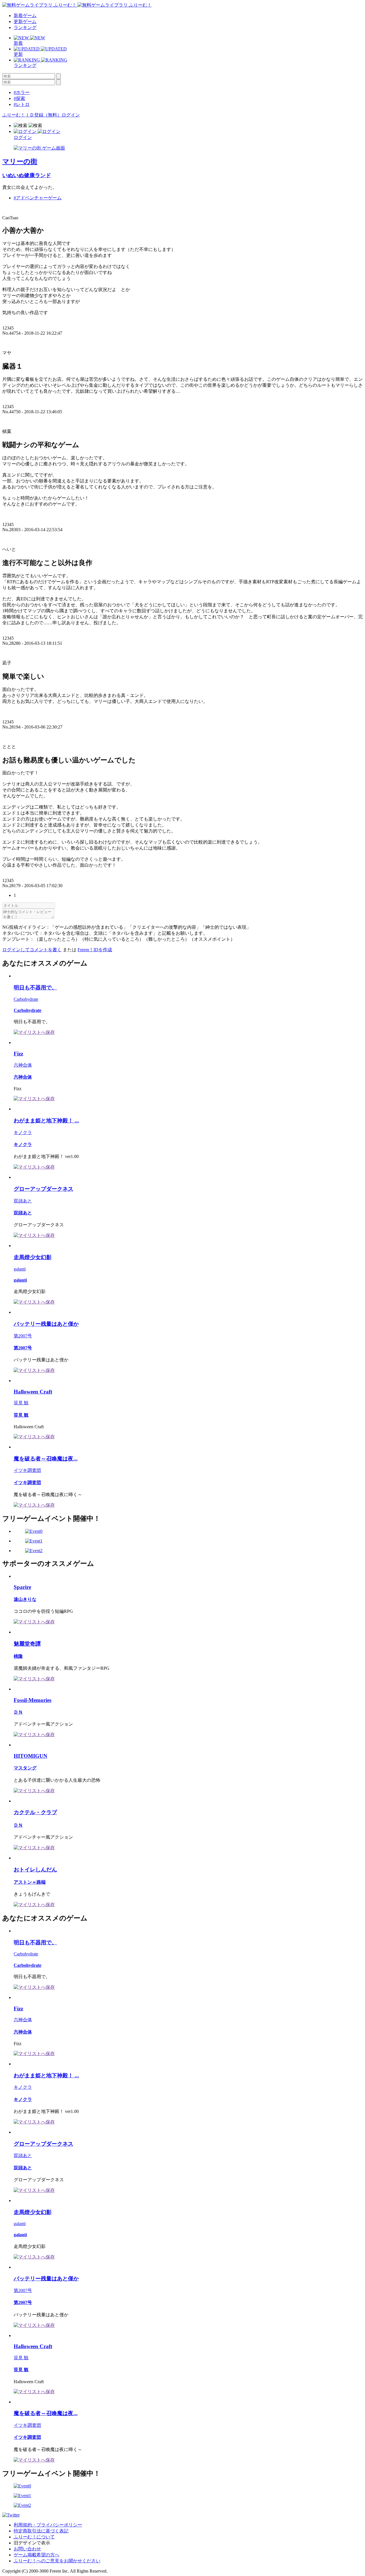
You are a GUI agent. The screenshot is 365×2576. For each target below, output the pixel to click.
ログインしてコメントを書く (32, 950)
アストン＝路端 (30, 1882)
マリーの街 (20, 161)
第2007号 (23, 1336)
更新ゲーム (25, 22)
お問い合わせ (27, 2549)
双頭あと (23, 1201)
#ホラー (22, 92)
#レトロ (22, 104)
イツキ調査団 (27, 1470)
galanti (20, 1269)
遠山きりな (25, 1599)
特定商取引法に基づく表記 (41, 2531)
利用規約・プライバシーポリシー (48, 2525)
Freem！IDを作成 (95, 950)
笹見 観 (21, 1403)
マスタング (25, 1768)
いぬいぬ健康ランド (27, 175)
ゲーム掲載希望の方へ (36, 2555)
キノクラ (23, 1133)
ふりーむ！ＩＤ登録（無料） (32, 115)
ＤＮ (18, 1712)
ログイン (71, 115)
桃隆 (18, 1656)
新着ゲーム (25, 16)
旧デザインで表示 (32, 2543)
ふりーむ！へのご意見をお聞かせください (57, 2561)
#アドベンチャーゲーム (38, 198)
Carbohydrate (26, 999)
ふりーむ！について (34, 2537)
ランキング (25, 27)
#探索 (19, 98)
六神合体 (23, 1065)
